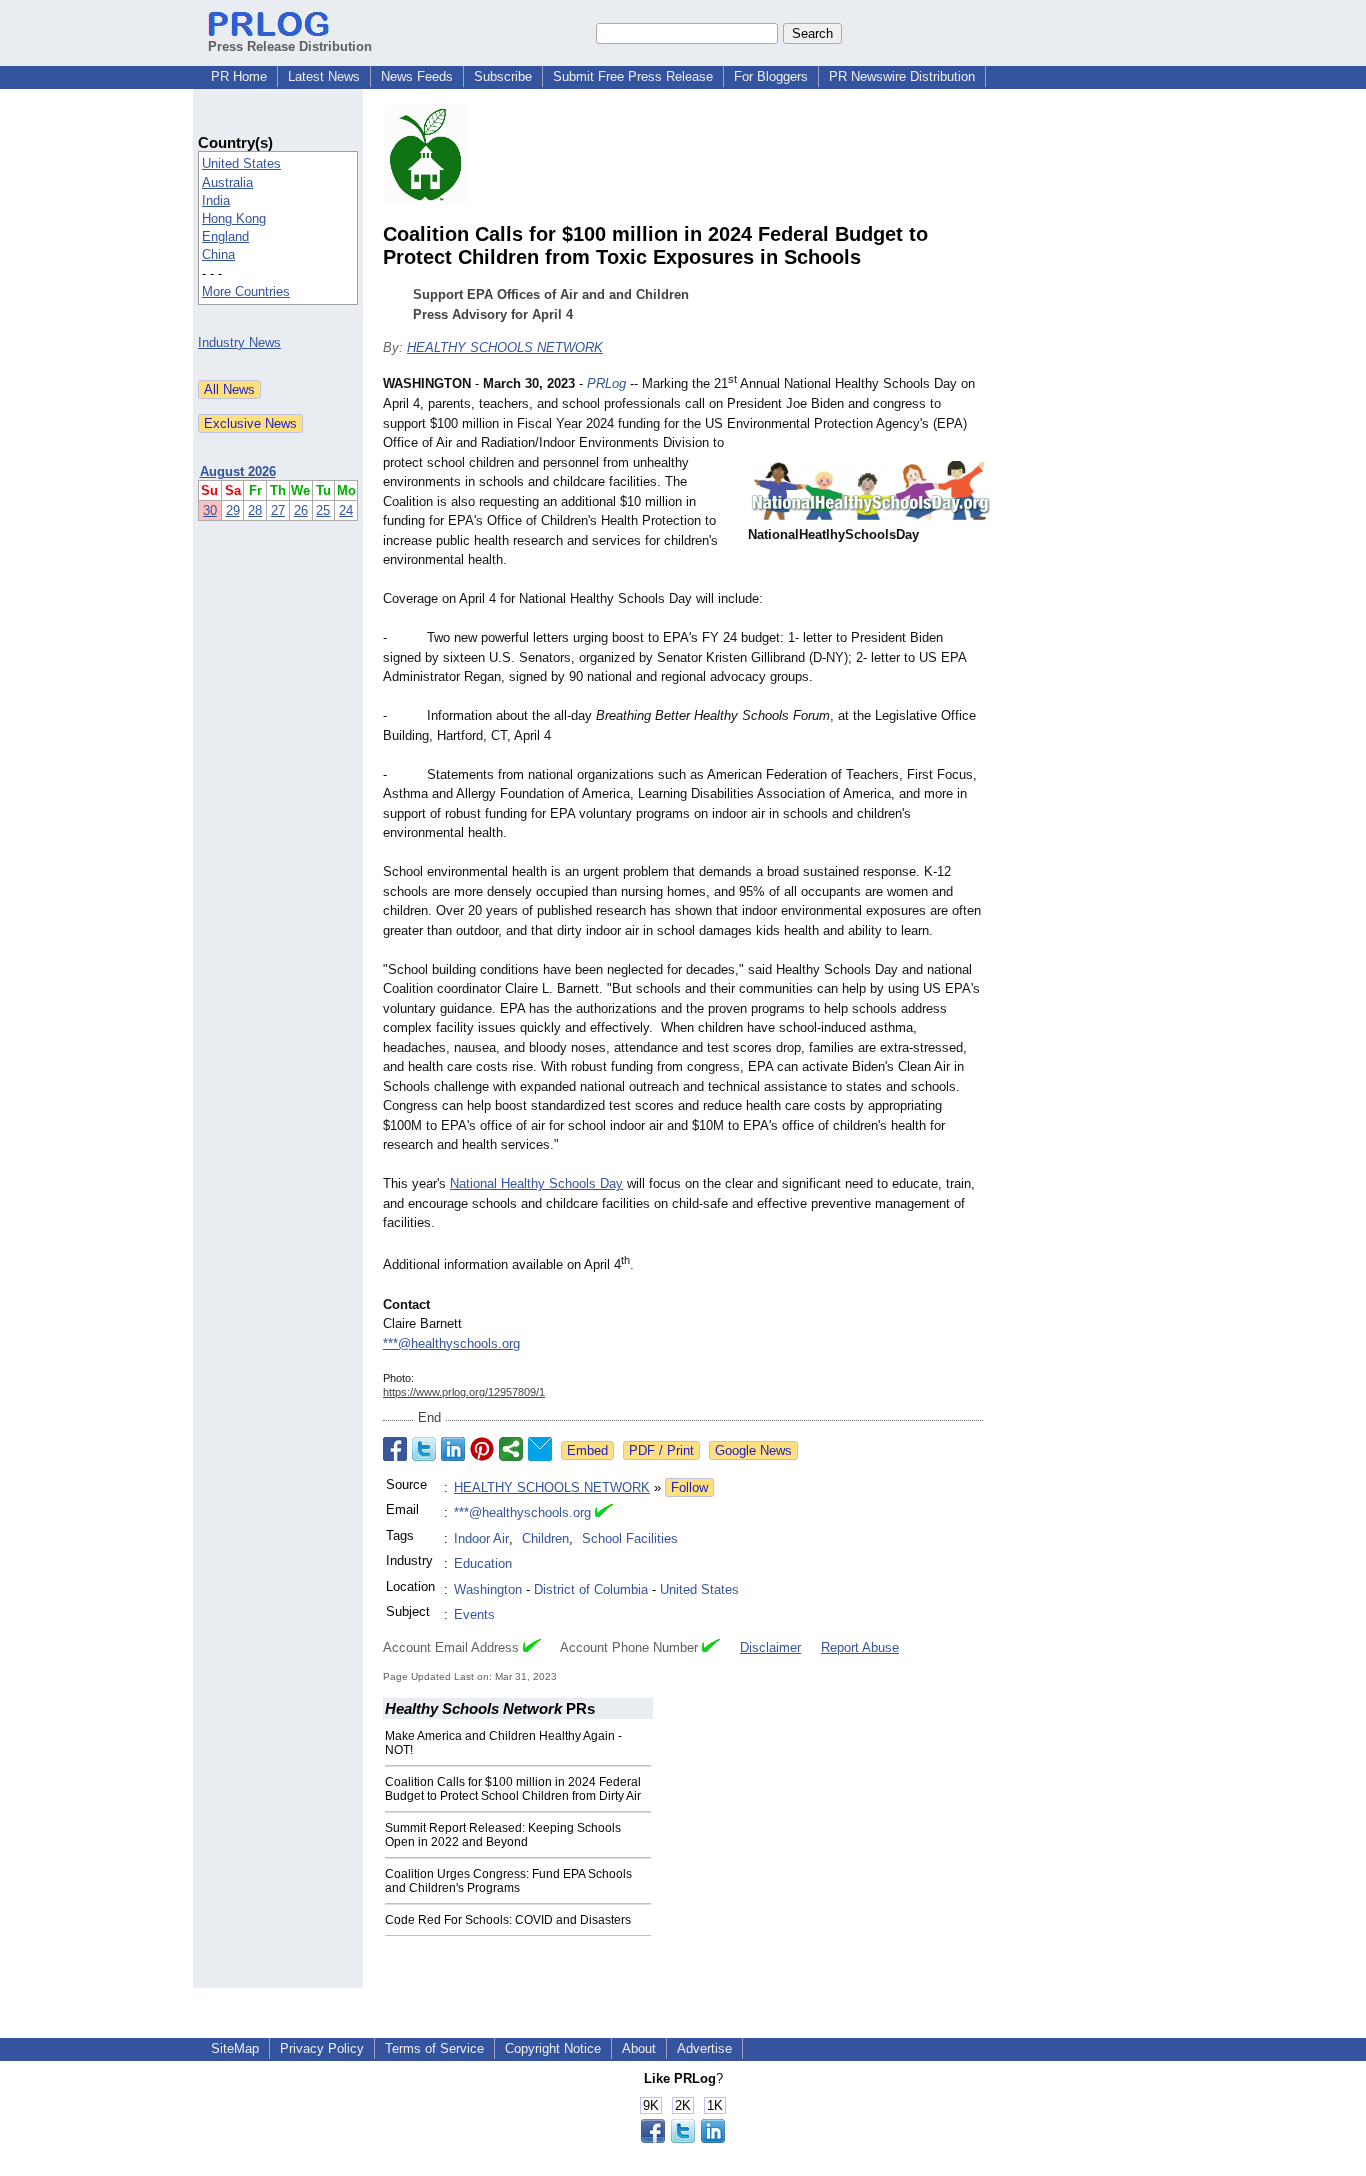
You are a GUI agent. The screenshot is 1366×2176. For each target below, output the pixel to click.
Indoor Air (481, 1538)
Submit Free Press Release (633, 76)
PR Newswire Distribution (902, 76)
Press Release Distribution (290, 46)
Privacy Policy (322, 2048)
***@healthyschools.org (451, 1343)
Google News (753, 1450)
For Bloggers (771, 76)
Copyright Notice (553, 2048)
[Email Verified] (604, 1513)
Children (545, 1538)
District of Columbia (591, 1589)
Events (474, 1614)
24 (346, 510)
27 (278, 510)
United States (241, 163)
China (218, 254)
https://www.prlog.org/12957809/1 (464, 1392)
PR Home (239, 76)
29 (233, 510)
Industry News (239, 342)
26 (301, 510)
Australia (227, 182)
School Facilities (630, 1538)
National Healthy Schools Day (536, 1183)
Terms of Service (434, 2048)
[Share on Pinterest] (482, 1449)
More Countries (246, 291)
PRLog (606, 384)
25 (323, 510)
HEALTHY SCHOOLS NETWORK (505, 347)
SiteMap (235, 2048)
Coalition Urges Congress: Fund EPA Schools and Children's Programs (508, 1881)
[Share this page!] (683, 2138)
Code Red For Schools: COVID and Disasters (508, 1920)
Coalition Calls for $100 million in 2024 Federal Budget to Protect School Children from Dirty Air (513, 1789)
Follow (689, 1487)
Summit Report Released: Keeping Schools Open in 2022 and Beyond (503, 1835)
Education (483, 1563)
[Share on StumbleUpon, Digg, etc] (511, 1449)
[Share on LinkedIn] (453, 1449)
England (225, 236)
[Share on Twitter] (424, 1449)
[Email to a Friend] (540, 1449)
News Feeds (417, 76)
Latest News (324, 76)
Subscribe (503, 76)
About (639, 2048)
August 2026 (238, 471)
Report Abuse (860, 1647)
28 (255, 510)
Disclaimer (770, 1647)
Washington (488, 1589)
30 (210, 510)
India (216, 200)
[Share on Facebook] (395, 1449)
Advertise (704, 2048)
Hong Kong (234, 218)
